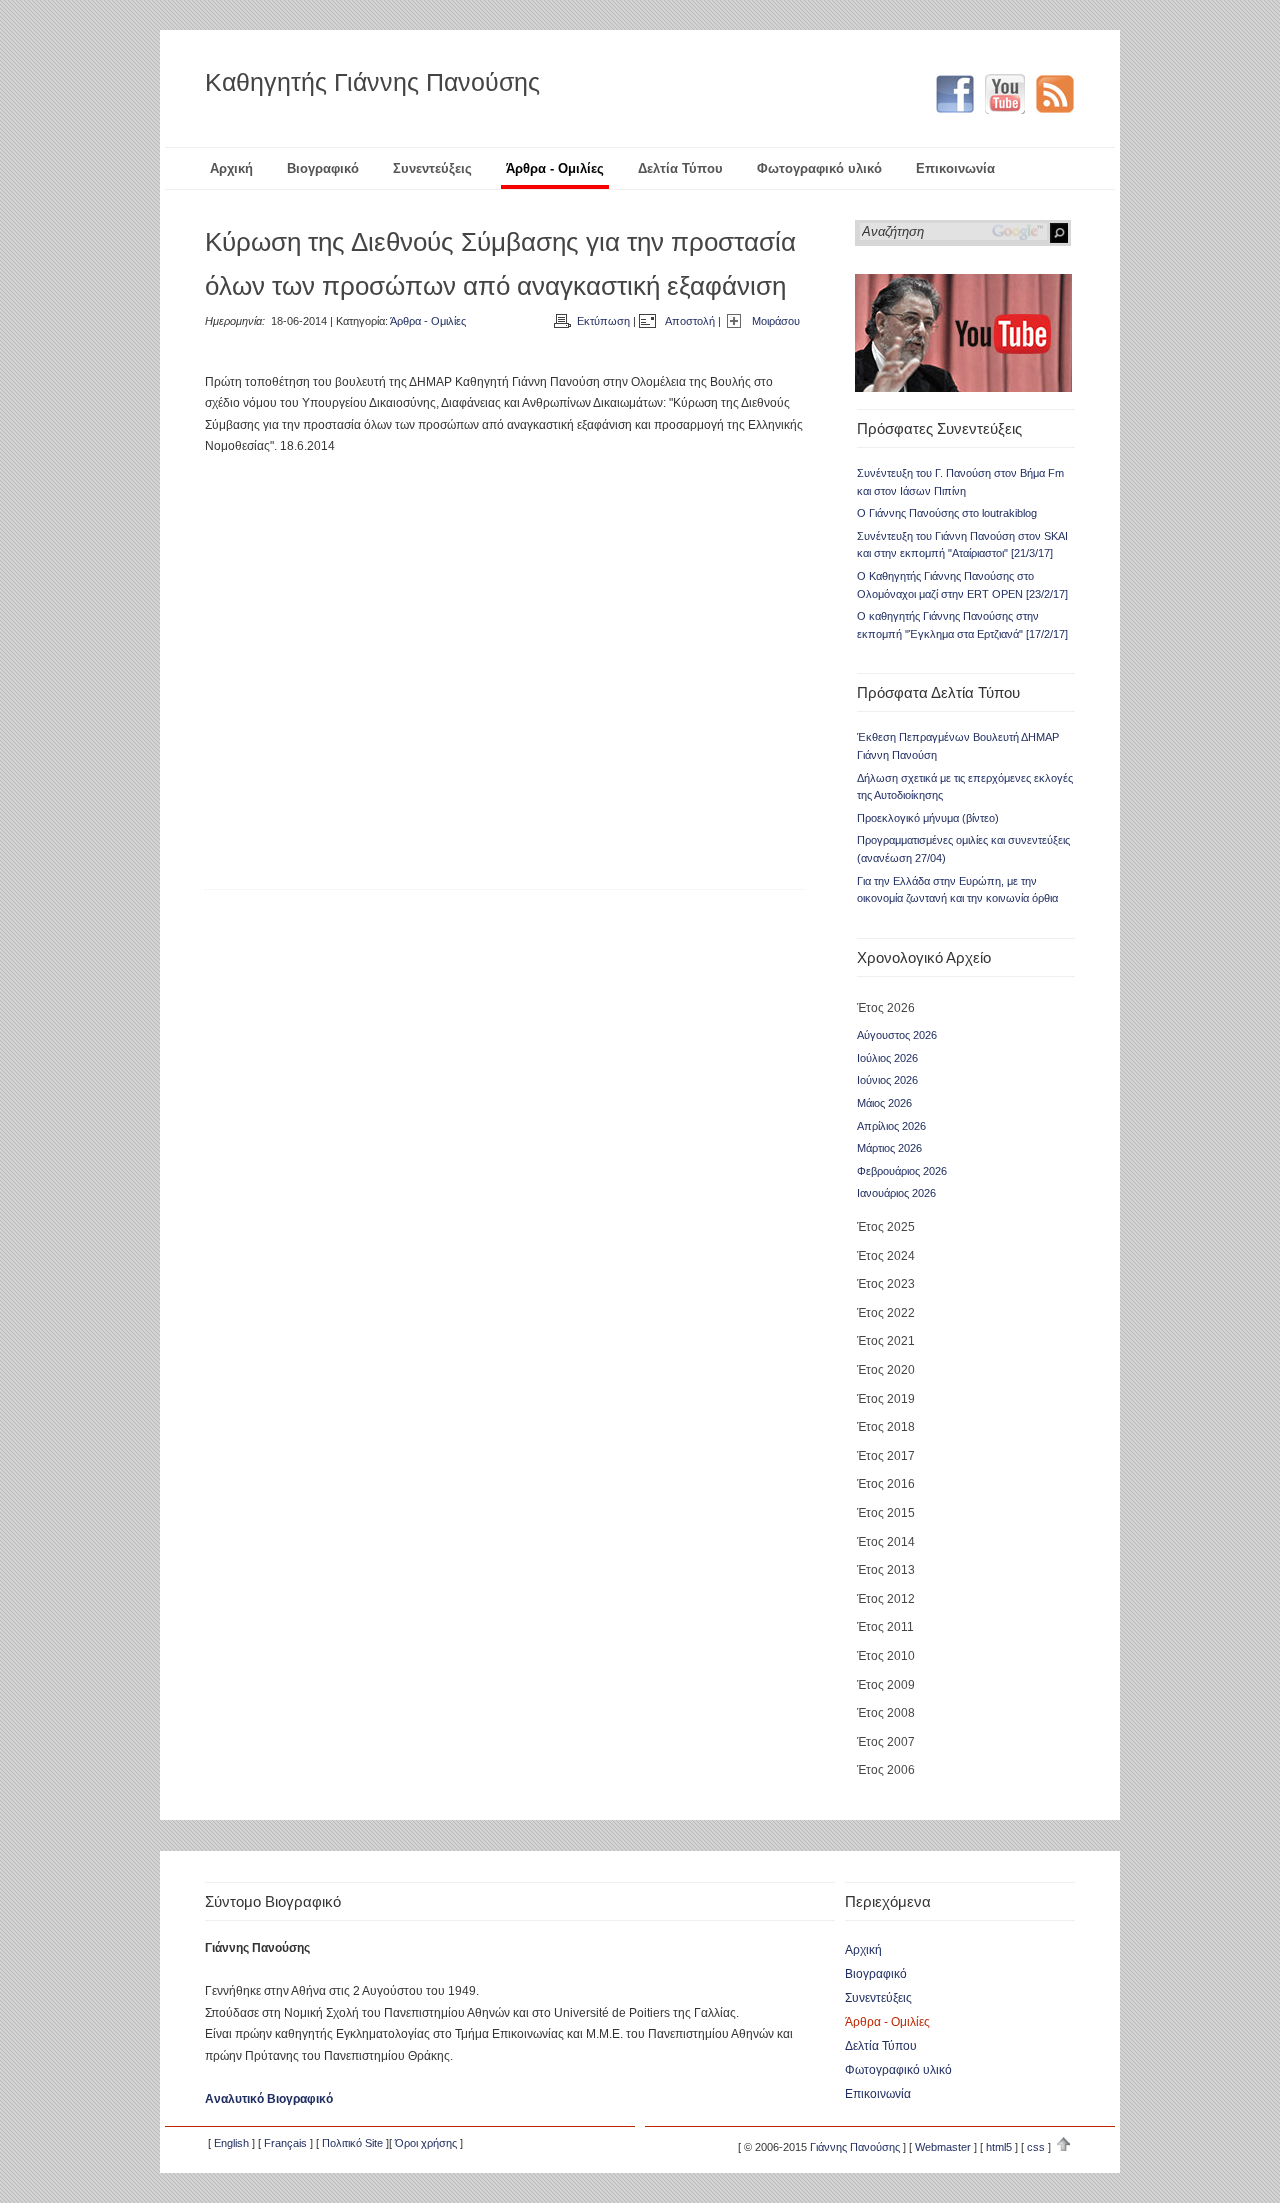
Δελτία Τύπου (680, 168)
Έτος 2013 (886, 1570)
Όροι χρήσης (426, 2143)
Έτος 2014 (886, 1542)
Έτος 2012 (886, 1599)
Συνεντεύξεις (432, 168)
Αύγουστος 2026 (897, 1035)
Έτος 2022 (886, 1313)
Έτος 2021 (886, 1341)
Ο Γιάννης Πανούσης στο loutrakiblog (947, 513)
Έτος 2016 (886, 1484)
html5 (999, 2147)
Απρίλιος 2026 (891, 1126)
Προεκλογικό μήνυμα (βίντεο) (928, 818)
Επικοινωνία (955, 168)
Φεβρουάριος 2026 (902, 1171)
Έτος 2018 (886, 1427)
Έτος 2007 (886, 1742)
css (1036, 2147)
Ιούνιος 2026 (887, 1080)
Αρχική (231, 168)
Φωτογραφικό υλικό (819, 168)
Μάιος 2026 (884, 1103)
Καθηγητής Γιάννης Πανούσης (372, 82)
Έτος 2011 (885, 1627)
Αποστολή (690, 321)
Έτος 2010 (886, 1656)
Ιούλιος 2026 (887, 1058)
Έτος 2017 (886, 1456)
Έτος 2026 (886, 1008)
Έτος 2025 (886, 1227)
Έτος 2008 (886, 1713)
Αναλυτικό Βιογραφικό (269, 2099)
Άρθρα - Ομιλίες (555, 168)
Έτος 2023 (886, 1284)
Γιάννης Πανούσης (855, 2147)
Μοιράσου (776, 321)
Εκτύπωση (603, 321)
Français (285, 2143)
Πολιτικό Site (352, 2143)
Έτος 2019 (886, 1399)
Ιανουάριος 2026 (896, 1193)
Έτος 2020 (886, 1370)
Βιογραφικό (323, 168)
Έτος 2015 (886, 1513)
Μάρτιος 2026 (889, 1148)
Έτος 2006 (886, 1770)
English (231, 2143)
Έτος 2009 (886, 1685)
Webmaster (943, 2147)
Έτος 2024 (886, 1256)
